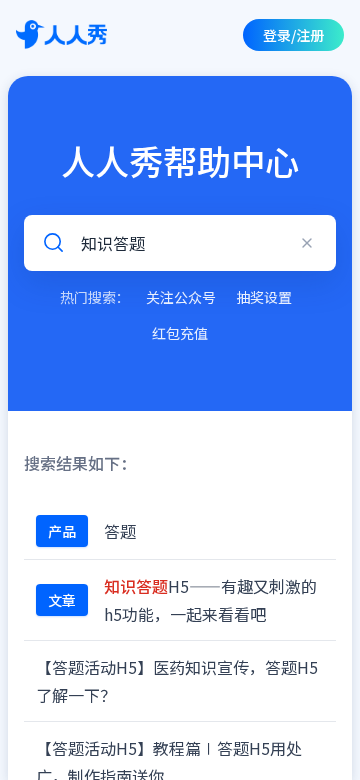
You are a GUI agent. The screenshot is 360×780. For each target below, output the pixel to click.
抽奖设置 (264, 297)
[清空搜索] (307, 243)
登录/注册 (293, 35)
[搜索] (53, 243)
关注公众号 (181, 297)
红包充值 (180, 333)
